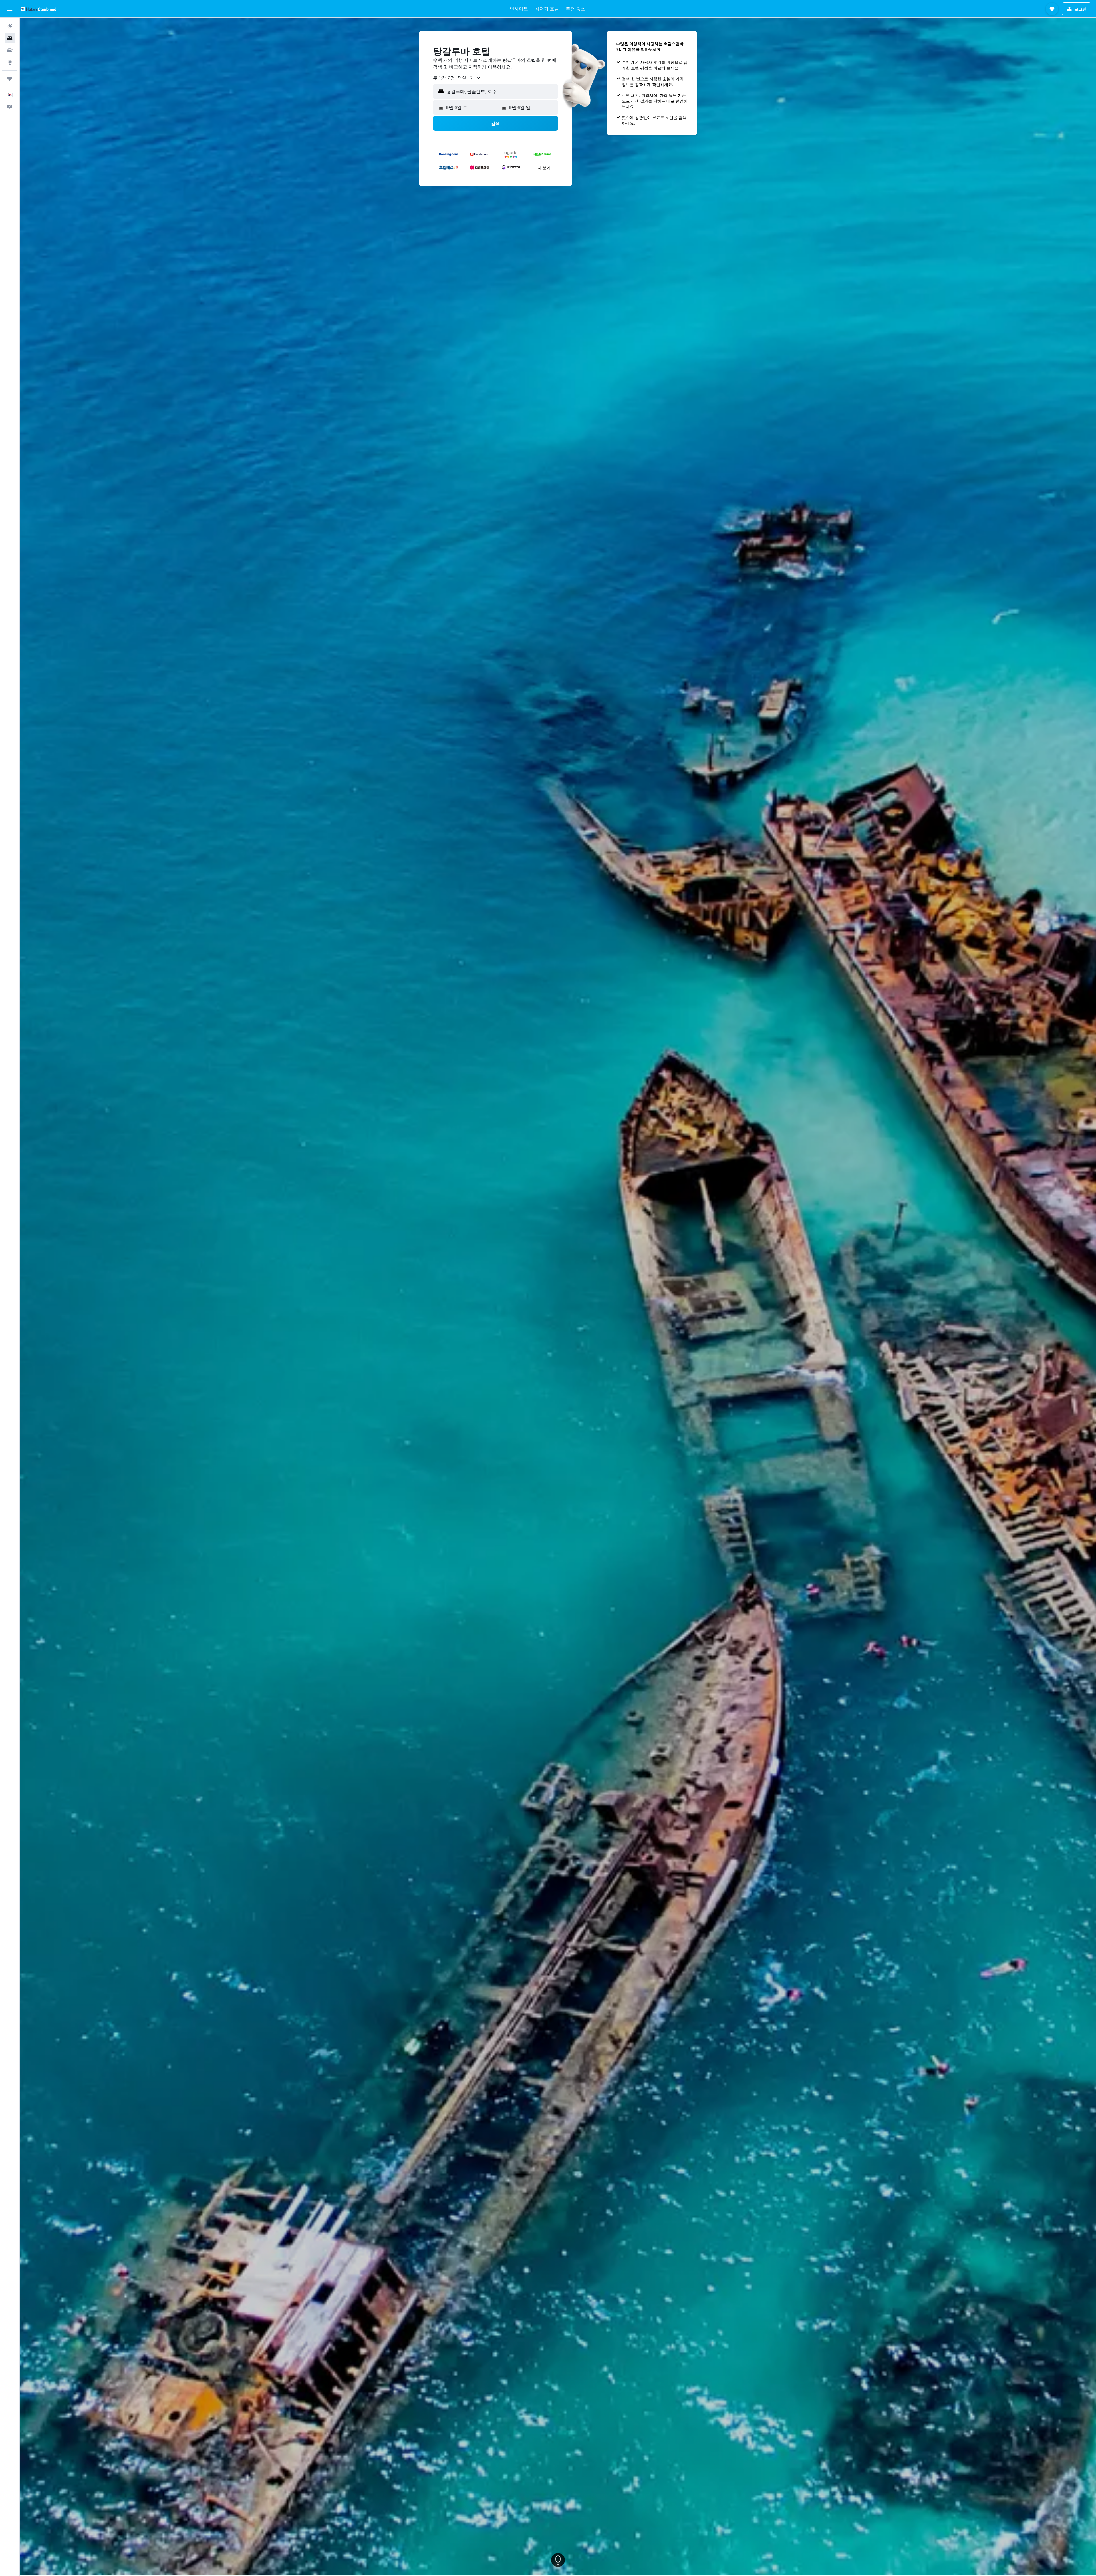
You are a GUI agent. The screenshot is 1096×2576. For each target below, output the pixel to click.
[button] (10, 9)
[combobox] (457, 78)
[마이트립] (10, 79)
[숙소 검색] (10, 38)
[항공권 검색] (10, 26)
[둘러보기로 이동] (10, 62)
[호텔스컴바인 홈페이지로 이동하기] (38, 9)
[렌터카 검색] (10, 50)
